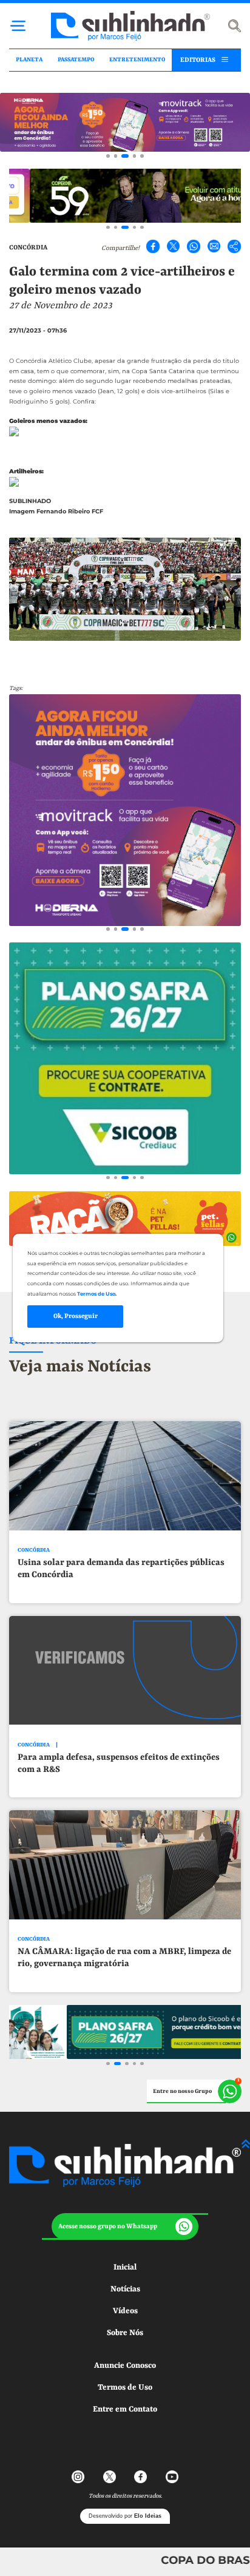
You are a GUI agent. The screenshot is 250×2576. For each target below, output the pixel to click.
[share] (234, 246)
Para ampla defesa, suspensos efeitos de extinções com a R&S (119, 1764)
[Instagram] (78, 2477)
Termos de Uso (125, 2388)
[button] (125, 2226)
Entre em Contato (125, 2409)
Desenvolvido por (125, 2516)
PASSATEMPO (76, 60)
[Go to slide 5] (142, 156)
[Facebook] (153, 246)
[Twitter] (174, 246)
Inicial (125, 2267)
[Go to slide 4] (135, 156)
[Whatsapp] (194, 246)
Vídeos (125, 2311)
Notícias (125, 2289)
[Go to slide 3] (125, 156)
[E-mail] (214, 246)
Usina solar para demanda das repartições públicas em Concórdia (121, 1569)
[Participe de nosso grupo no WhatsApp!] (194, 2092)
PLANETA (29, 60)
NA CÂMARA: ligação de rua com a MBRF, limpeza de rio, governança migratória (124, 1958)
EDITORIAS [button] (198, 60)
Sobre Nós (125, 2333)
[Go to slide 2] (116, 156)
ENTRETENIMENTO (137, 60)
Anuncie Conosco (125, 2366)
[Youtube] (172, 2477)
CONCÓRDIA (28, 248)
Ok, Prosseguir (76, 1316)
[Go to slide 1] (108, 156)
